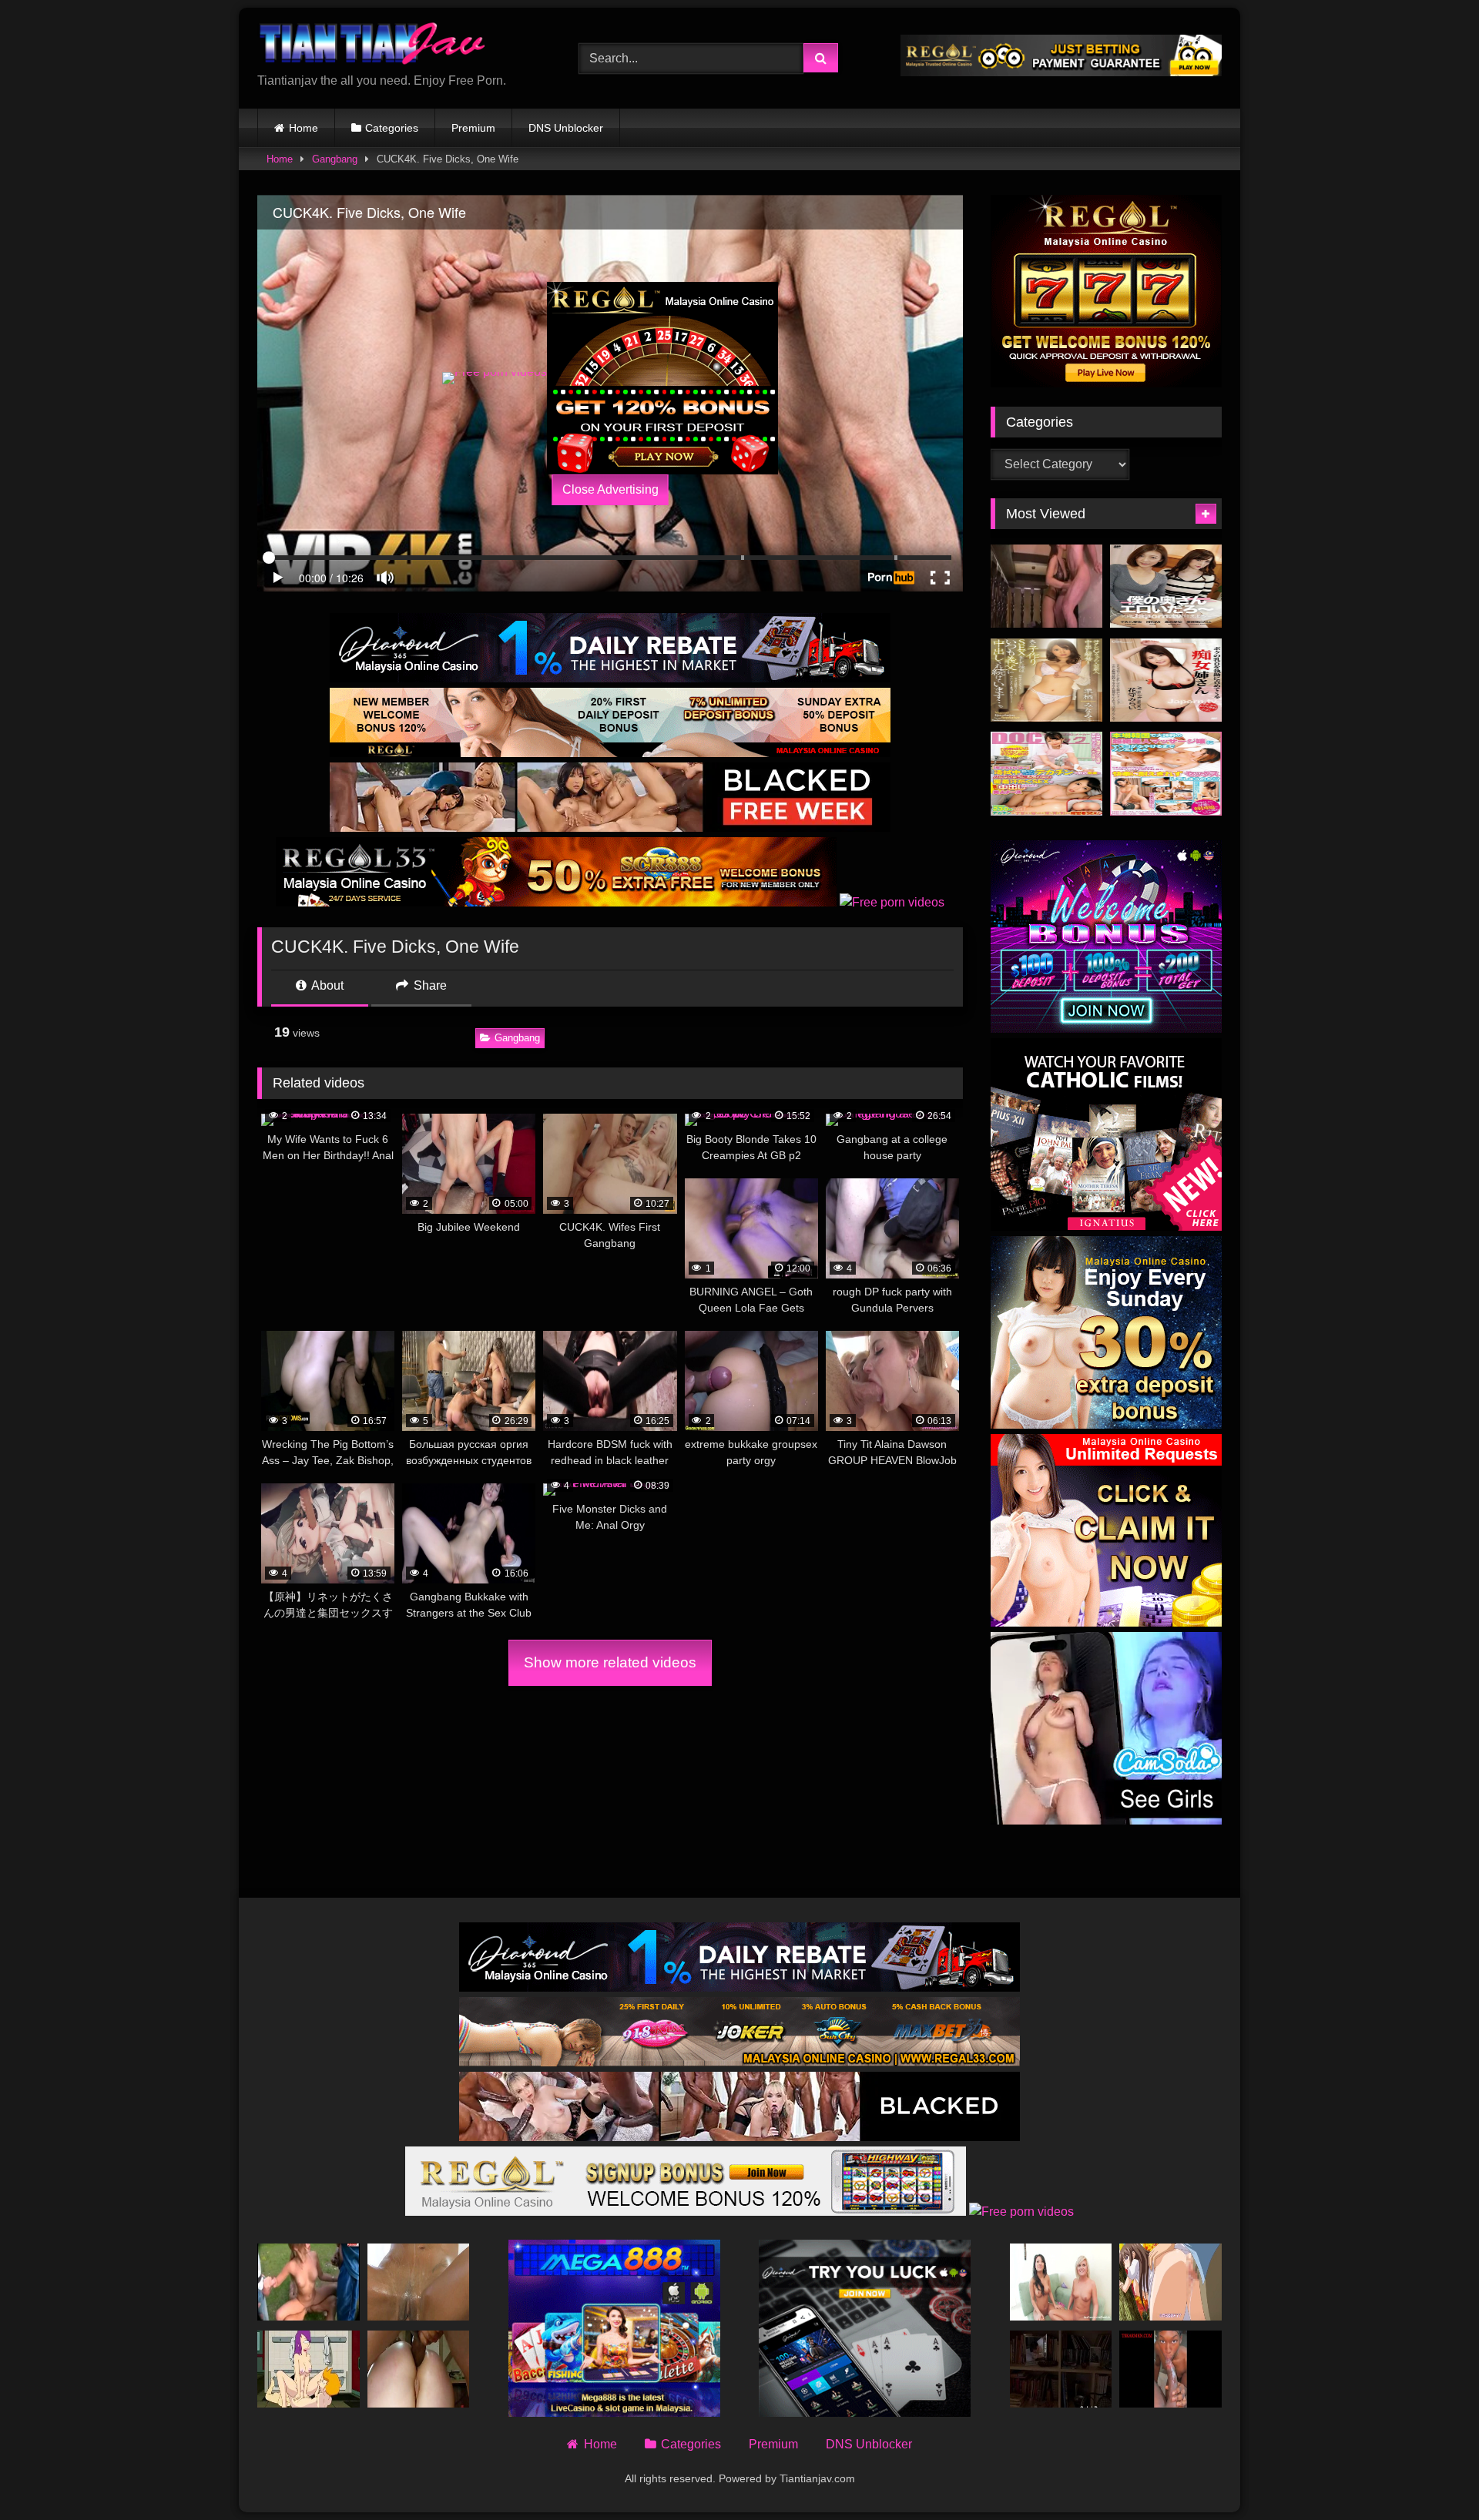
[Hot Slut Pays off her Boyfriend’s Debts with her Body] (419, 2369)
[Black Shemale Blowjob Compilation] (1170, 2369)
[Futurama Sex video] (309, 2369)
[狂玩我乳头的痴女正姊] (1166, 680)
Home (304, 128)
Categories (392, 128)
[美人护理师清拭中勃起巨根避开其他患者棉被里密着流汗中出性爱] (1046, 774)
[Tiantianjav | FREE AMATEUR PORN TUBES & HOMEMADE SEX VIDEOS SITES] (373, 46)
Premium (473, 128)
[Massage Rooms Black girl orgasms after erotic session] (419, 2282)
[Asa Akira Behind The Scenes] (1061, 2282)
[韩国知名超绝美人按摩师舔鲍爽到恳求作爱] (1166, 774)
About (326, 985)
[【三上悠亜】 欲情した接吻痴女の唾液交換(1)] (1046, 586)
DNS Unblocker (566, 128)
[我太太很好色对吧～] (1166, 586)
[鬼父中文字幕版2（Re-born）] (1170, 2282)
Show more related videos (610, 1662)
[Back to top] (1431, 2474)
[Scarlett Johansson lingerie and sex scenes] (1061, 2369)
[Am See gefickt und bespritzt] (309, 2282)
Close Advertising (610, 489)
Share (429, 985)
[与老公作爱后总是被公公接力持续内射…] (1046, 680)
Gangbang (335, 159)
